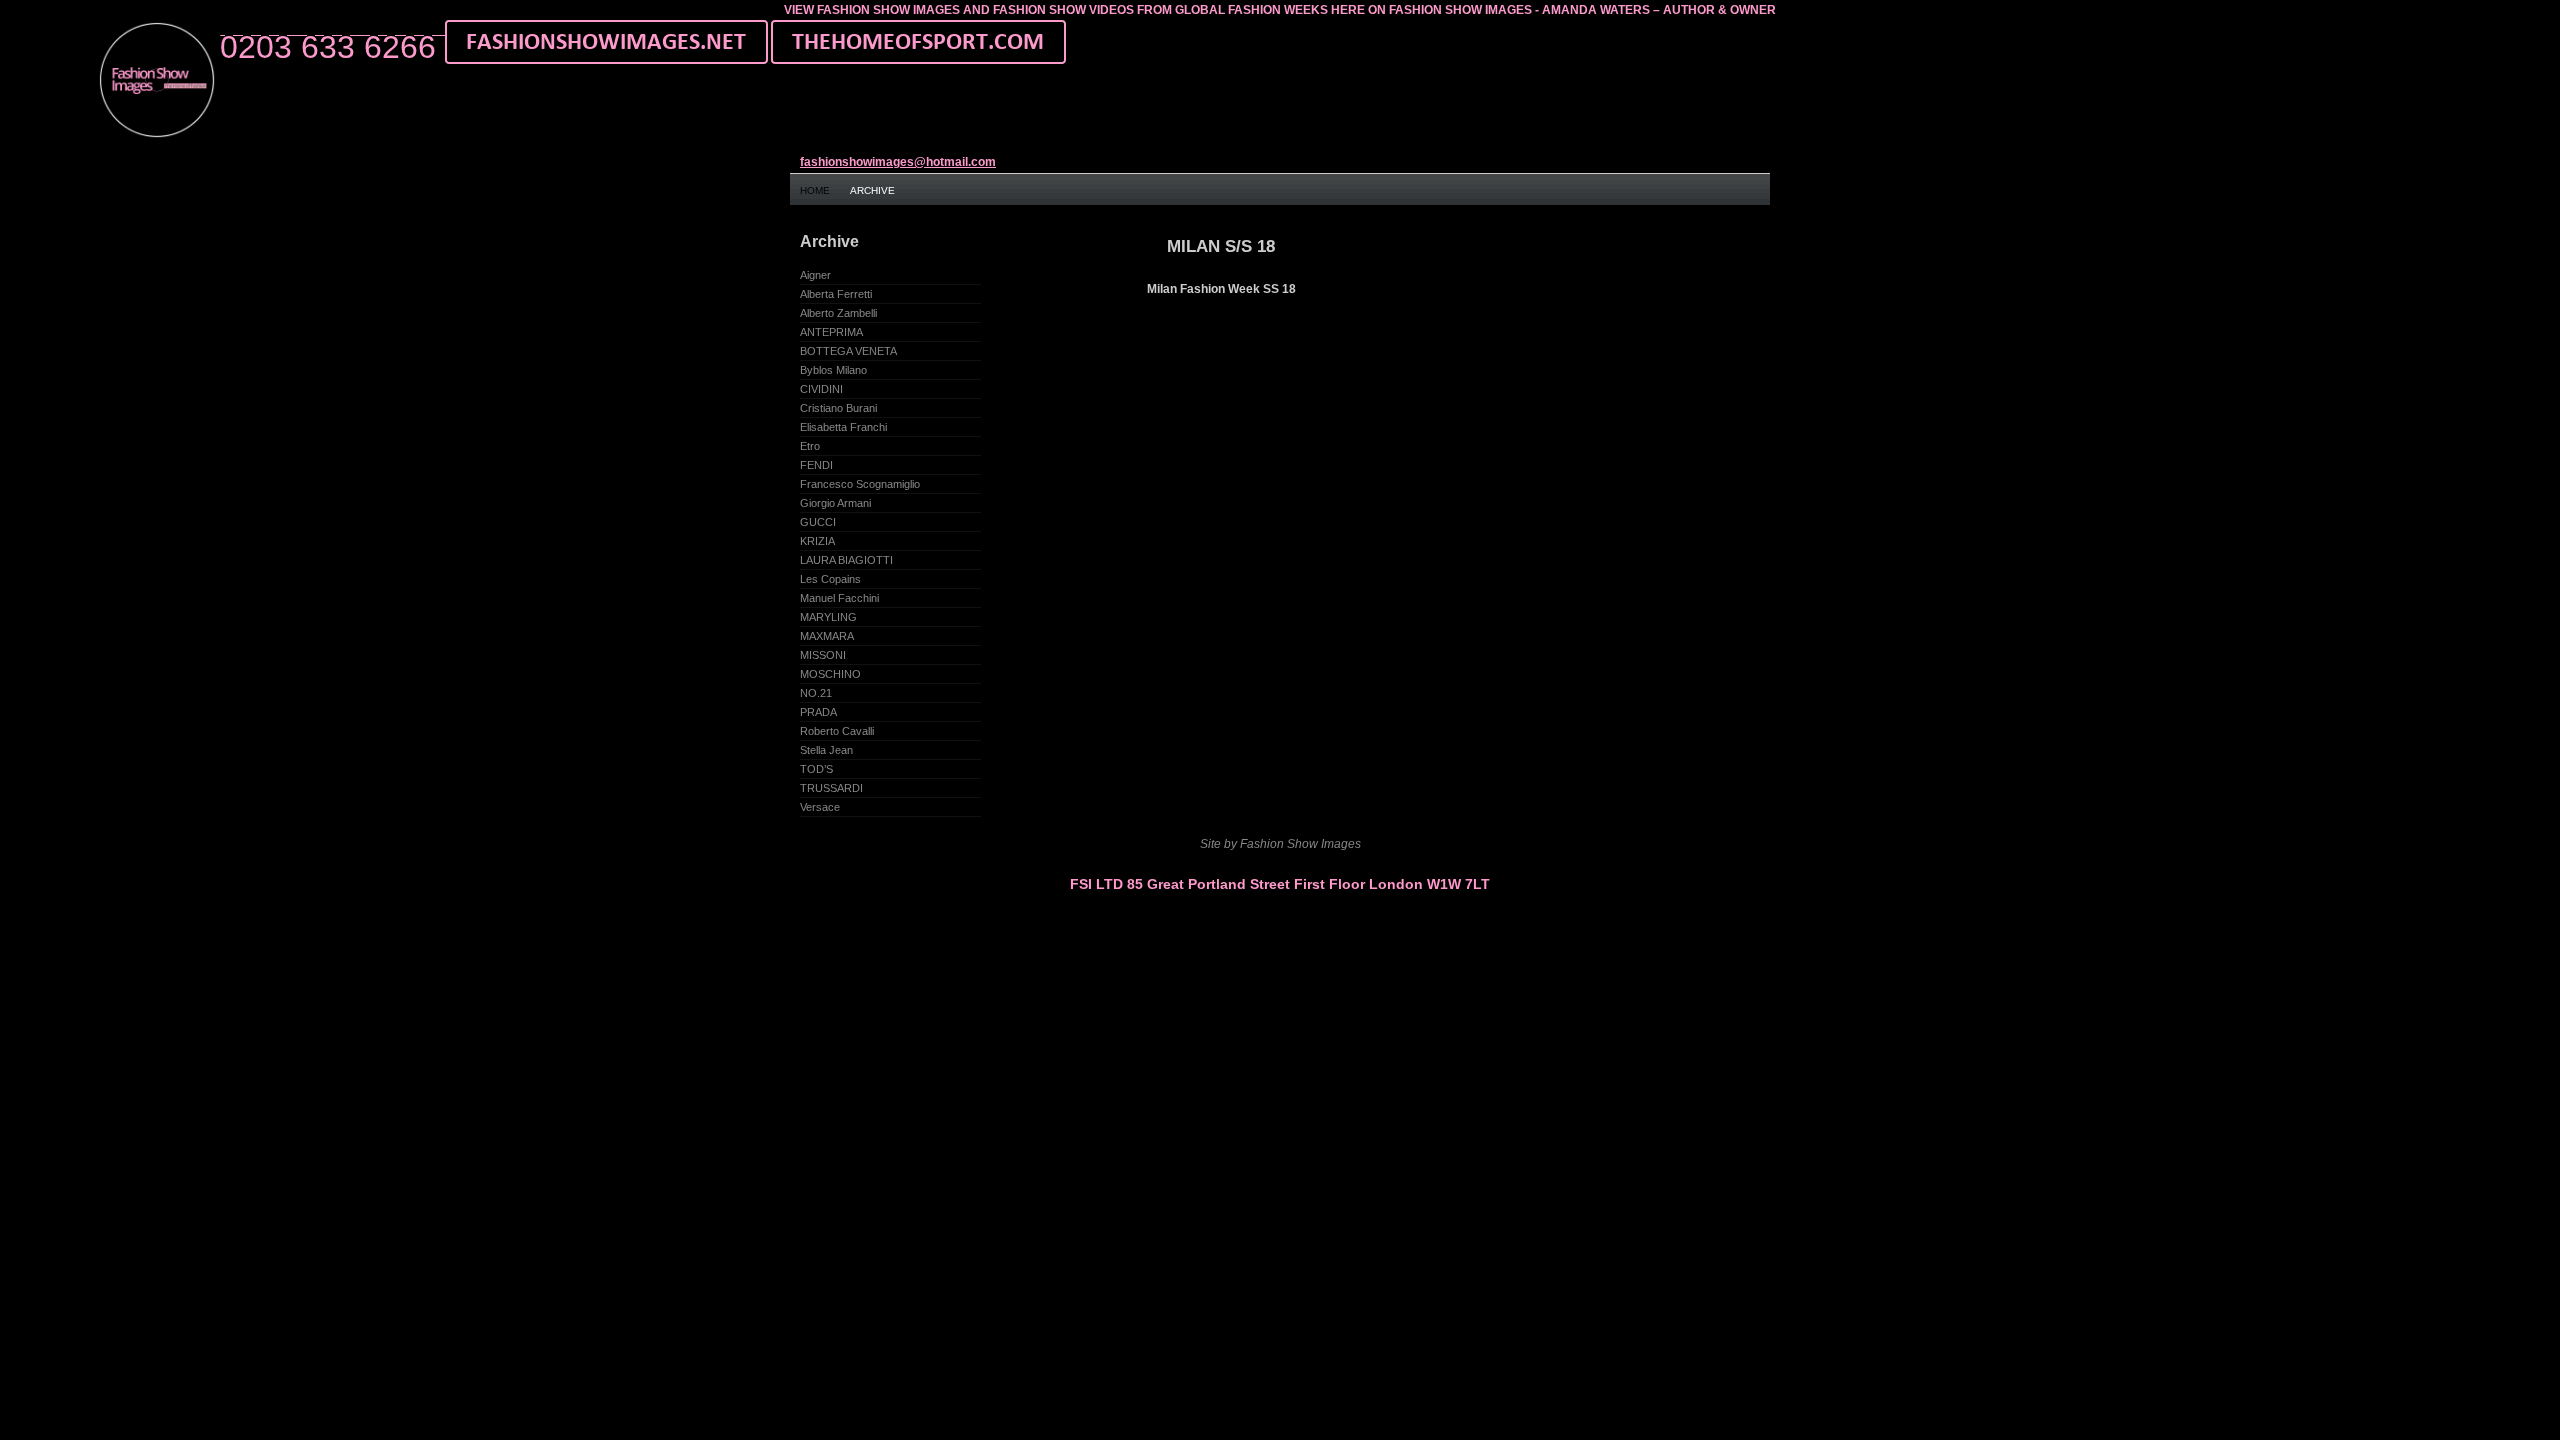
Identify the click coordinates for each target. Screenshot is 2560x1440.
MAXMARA (827, 636)
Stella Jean (826, 750)
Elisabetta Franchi (843, 427)
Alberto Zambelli (838, 313)
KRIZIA (817, 541)
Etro (810, 446)
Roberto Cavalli (837, 731)
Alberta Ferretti (836, 294)
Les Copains (830, 579)
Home (815, 190)
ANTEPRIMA (831, 332)
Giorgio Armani (835, 503)
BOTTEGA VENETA (848, 351)
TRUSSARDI (831, 788)
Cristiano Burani (838, 408)
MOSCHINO (830, 674)
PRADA (818, 712)
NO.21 (816, 693)
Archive (872, 190)
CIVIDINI (821, 389)
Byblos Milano (833, 370)
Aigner (815, 275)
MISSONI (823, 655)
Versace (820, 807)
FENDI (816, 465)
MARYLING (828, 617)
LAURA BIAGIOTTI (846, 560)
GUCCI (818, 522)
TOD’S (816, 769)
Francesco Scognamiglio (860, 484)
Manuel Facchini (839, 598)
